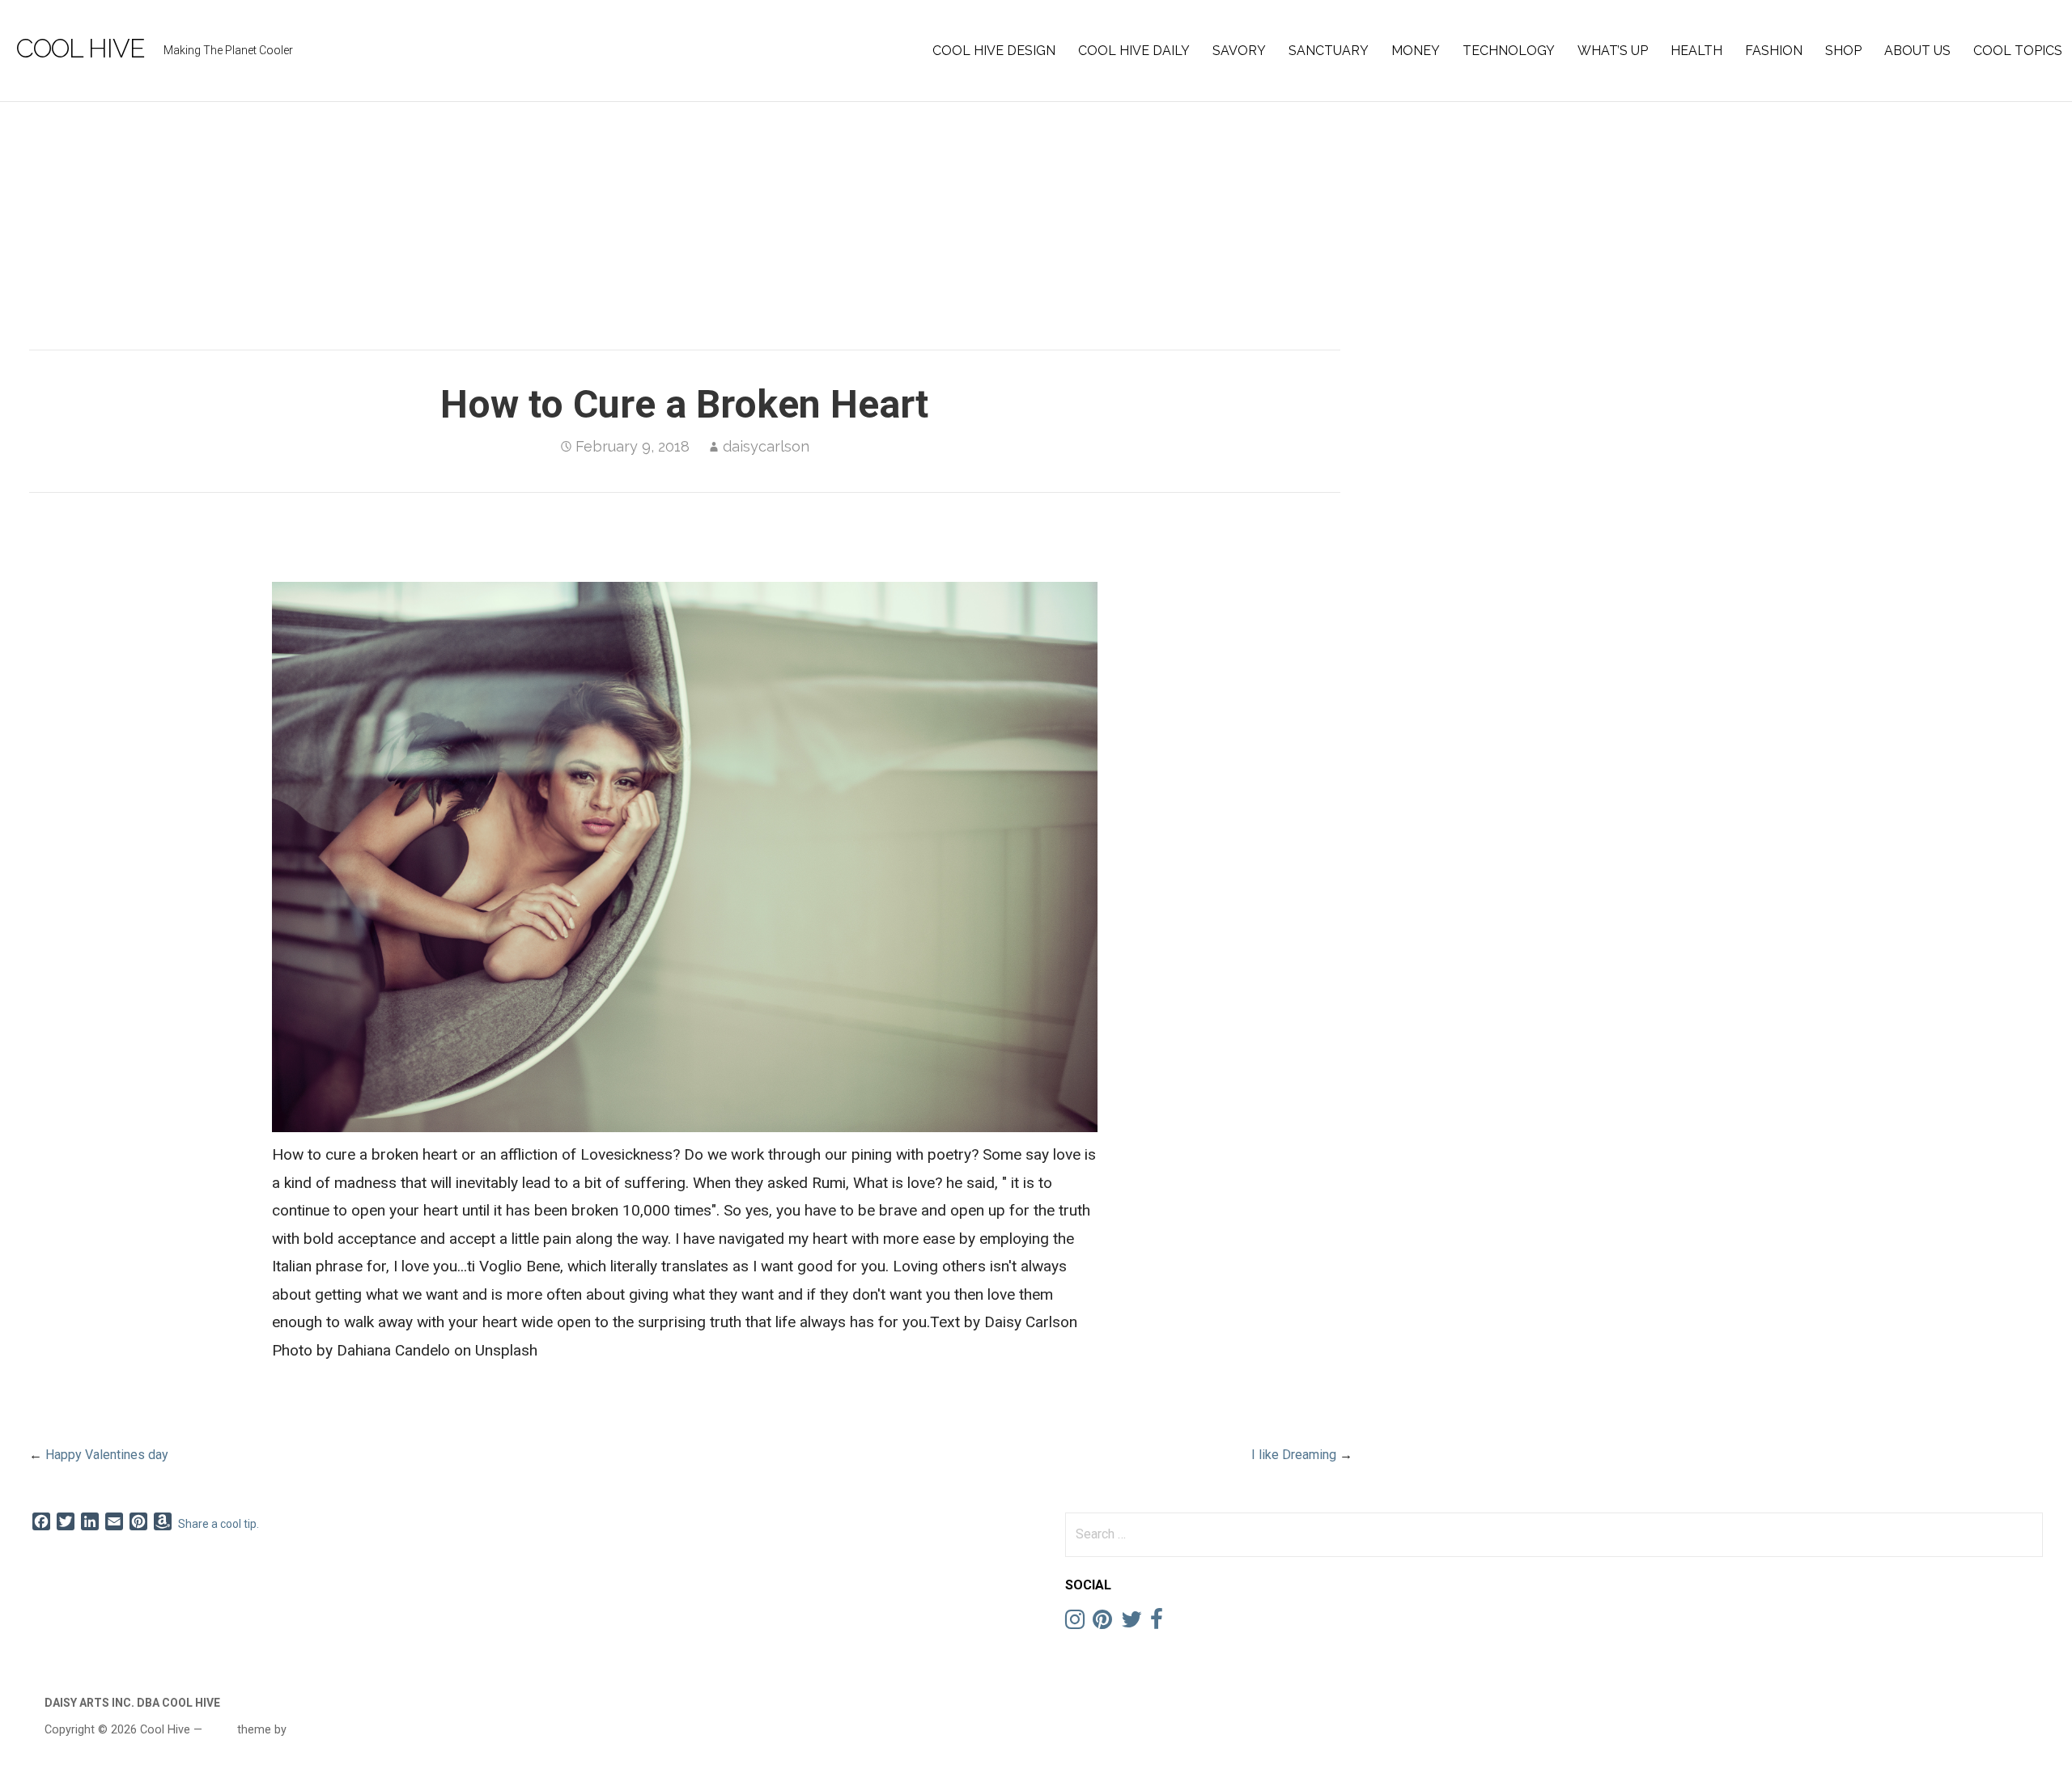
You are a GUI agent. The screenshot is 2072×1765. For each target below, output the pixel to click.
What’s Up (1613, 51)
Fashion (1774, 51)
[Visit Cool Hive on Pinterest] (1102, 1623)
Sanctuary (1329, 51)
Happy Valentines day (107, 1455)
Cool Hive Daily (1134, 51)
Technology (1509, 51)
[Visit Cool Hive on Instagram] (1075, 1623)
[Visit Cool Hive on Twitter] (1132, 1623)
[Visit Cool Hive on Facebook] (1157, 1623)
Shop (1843, 51)
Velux (220, 1729)
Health (1696, 51)
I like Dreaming (1294, 1455)
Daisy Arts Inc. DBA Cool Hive (132, 1703)
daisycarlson (766, 446)
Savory (1239, 51)
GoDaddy (313, 1729)
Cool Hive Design (994, 51)
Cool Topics (2018, 51)
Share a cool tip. (219, 1524)
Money (1416, 51)
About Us (1917, 51)
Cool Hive (81, 48)
